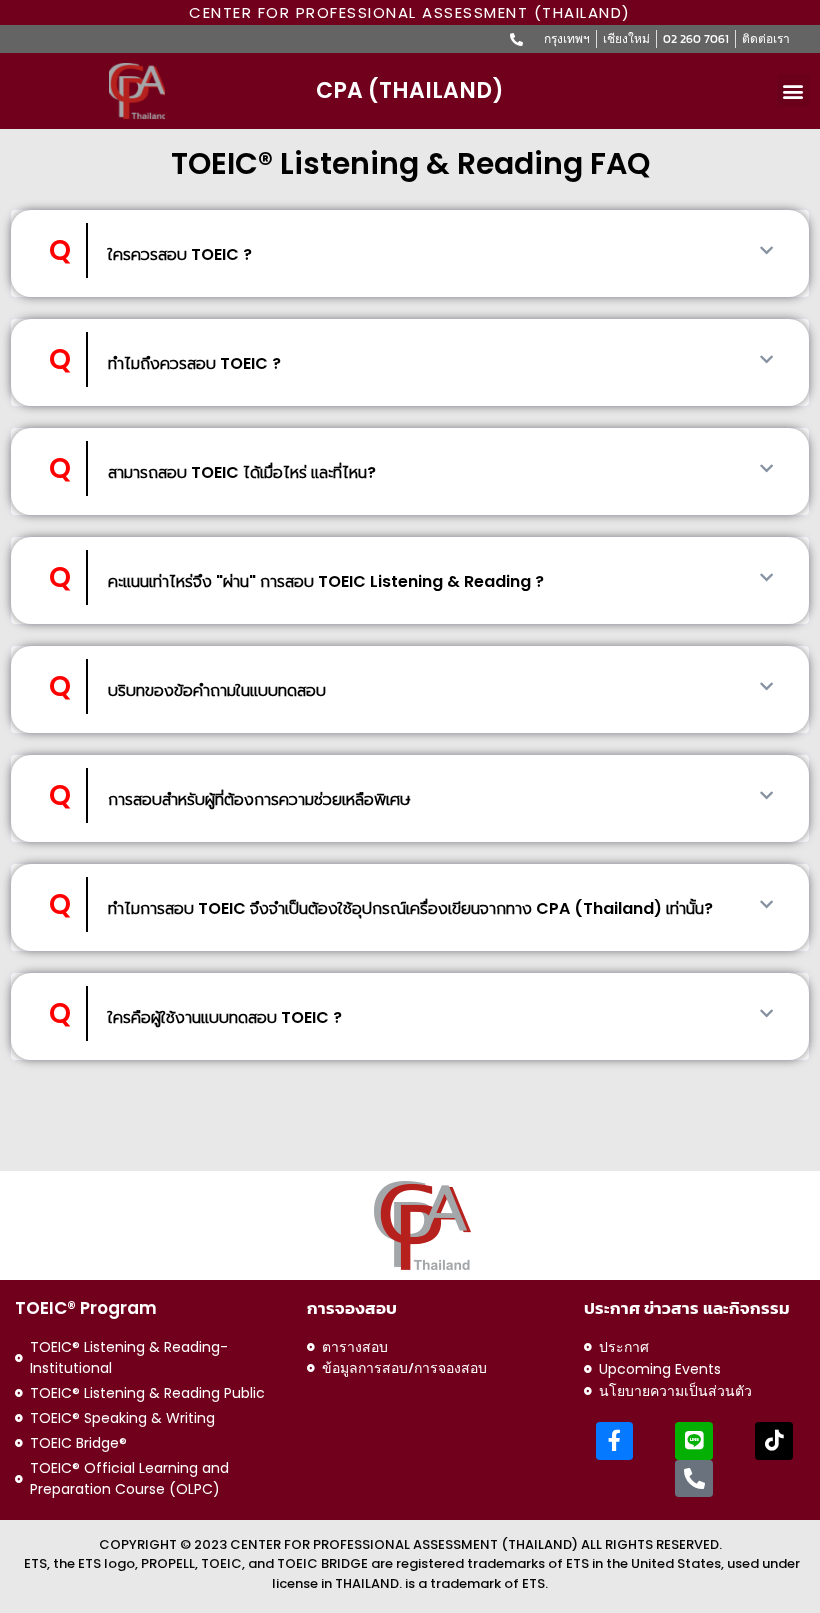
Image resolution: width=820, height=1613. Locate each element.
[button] (793, 90)
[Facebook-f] (615, 1441)
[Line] (694, 1441)
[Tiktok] (774, 1441)
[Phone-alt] (694, 1479)
